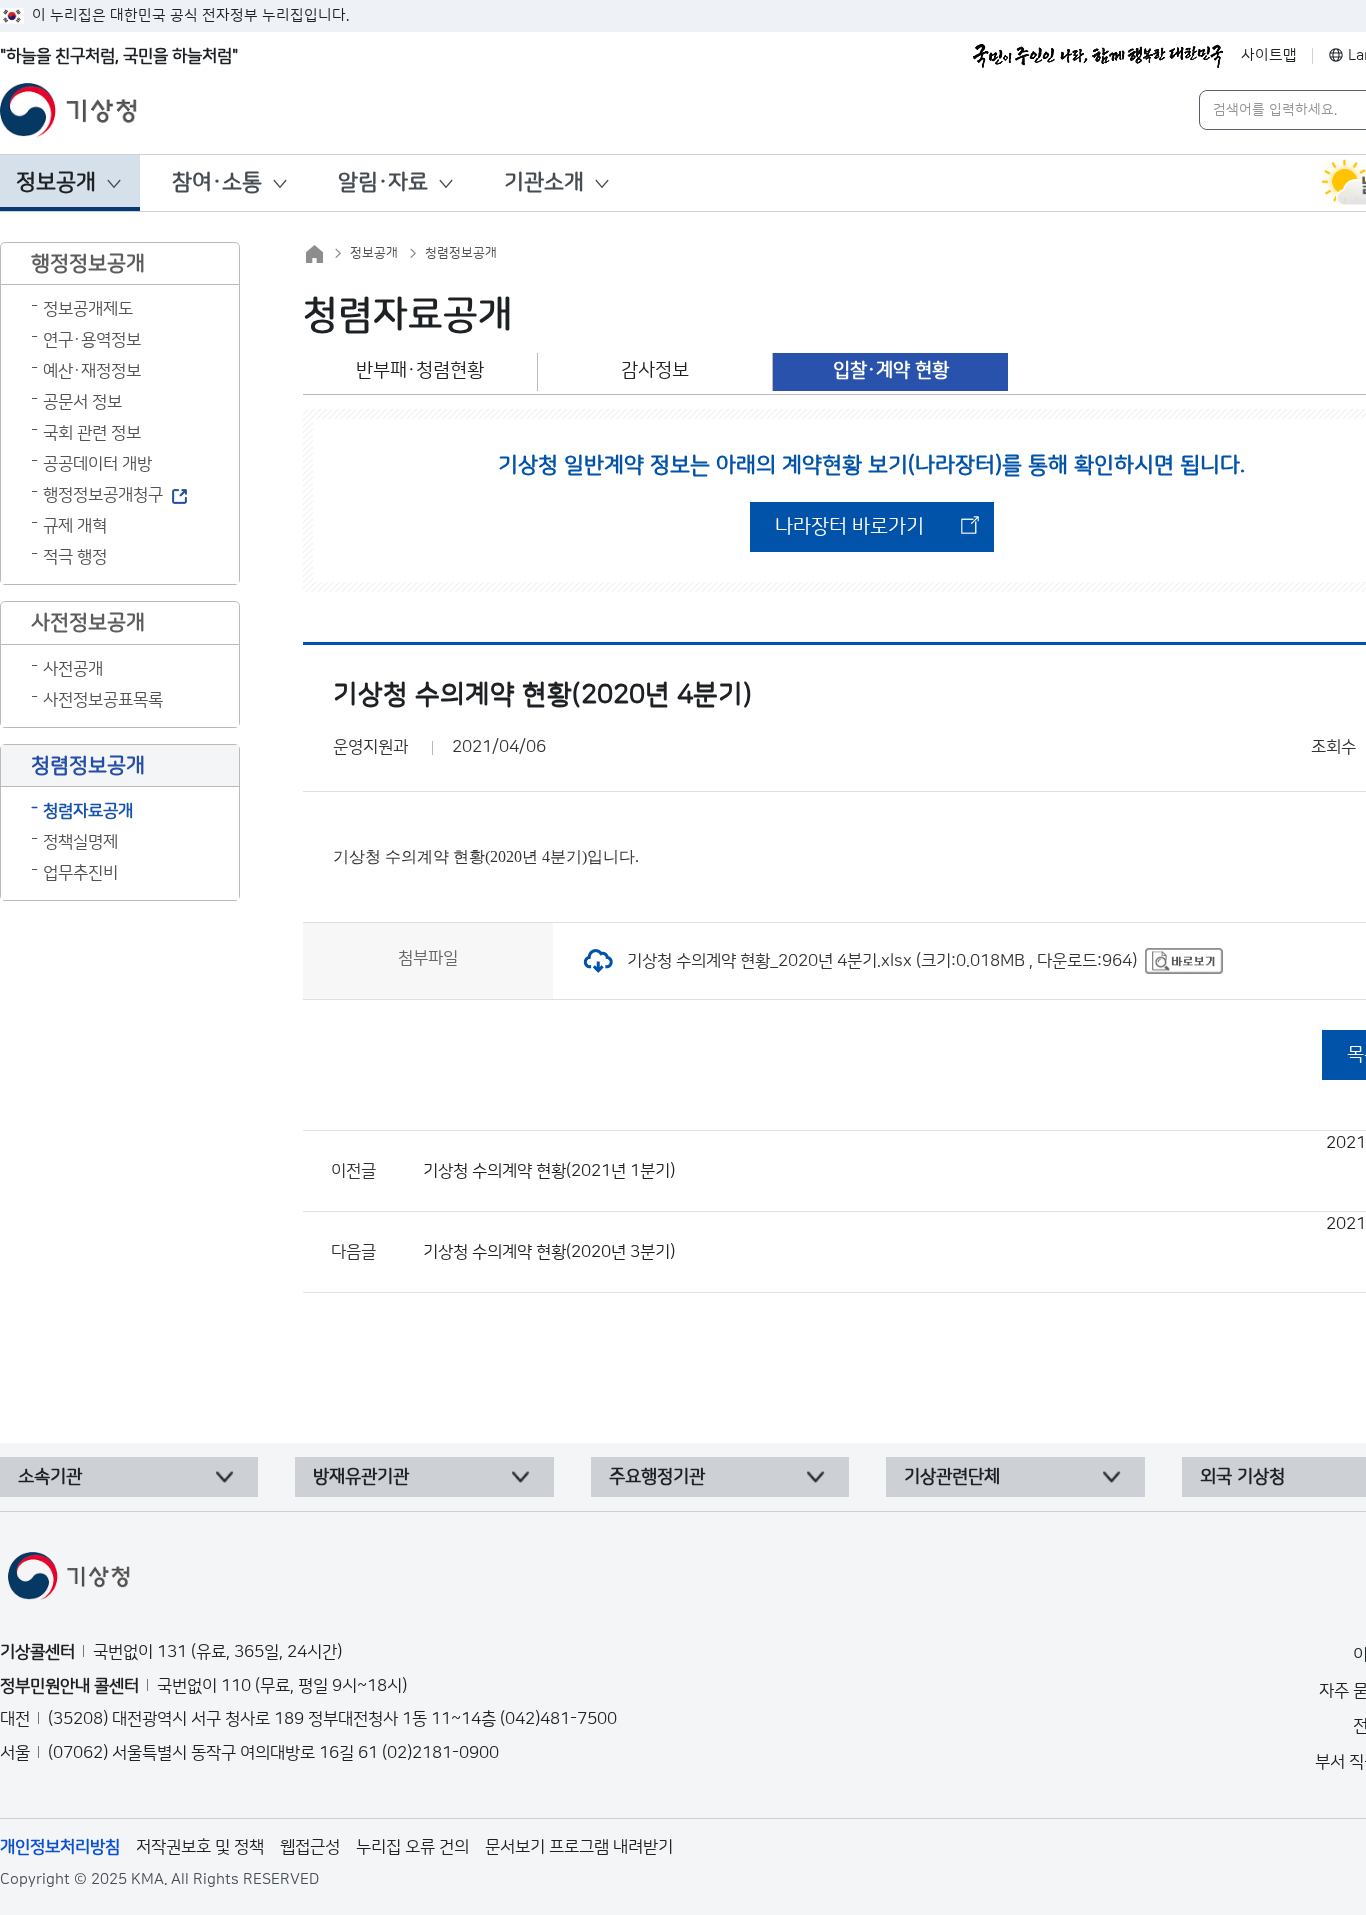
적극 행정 (75, 557)
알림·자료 (383, 182)
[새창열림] (1184, 961)
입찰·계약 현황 (891, 370)
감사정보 (655, 370)
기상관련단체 (952, 1477)
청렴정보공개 (461, 253)
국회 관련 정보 (92, 433)
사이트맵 (1269, 55)
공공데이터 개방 (97, 464)
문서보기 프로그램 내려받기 (579, 1847)
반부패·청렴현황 (420, 370)
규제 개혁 (75, 526)
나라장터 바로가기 (849, 527)
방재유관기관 (361, 1477)
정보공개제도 (88, 309)
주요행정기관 (657, 1477)
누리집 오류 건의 (412, 1847)
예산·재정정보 (92, 371)
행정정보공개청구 (103, 495)
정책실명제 (80, 842)
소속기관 (50, 1477)
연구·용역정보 (92, 340)
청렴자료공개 (88, 811)
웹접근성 (310, 1847)
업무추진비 (80, 873)
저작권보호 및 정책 (200, 1847)
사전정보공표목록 (103, 700)
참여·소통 (217, 182)
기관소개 (544, 182)
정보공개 (56, 182)
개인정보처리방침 (60, 1847)
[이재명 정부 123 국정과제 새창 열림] (1098, 56)
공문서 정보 (82, 402)
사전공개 (73, 669)
